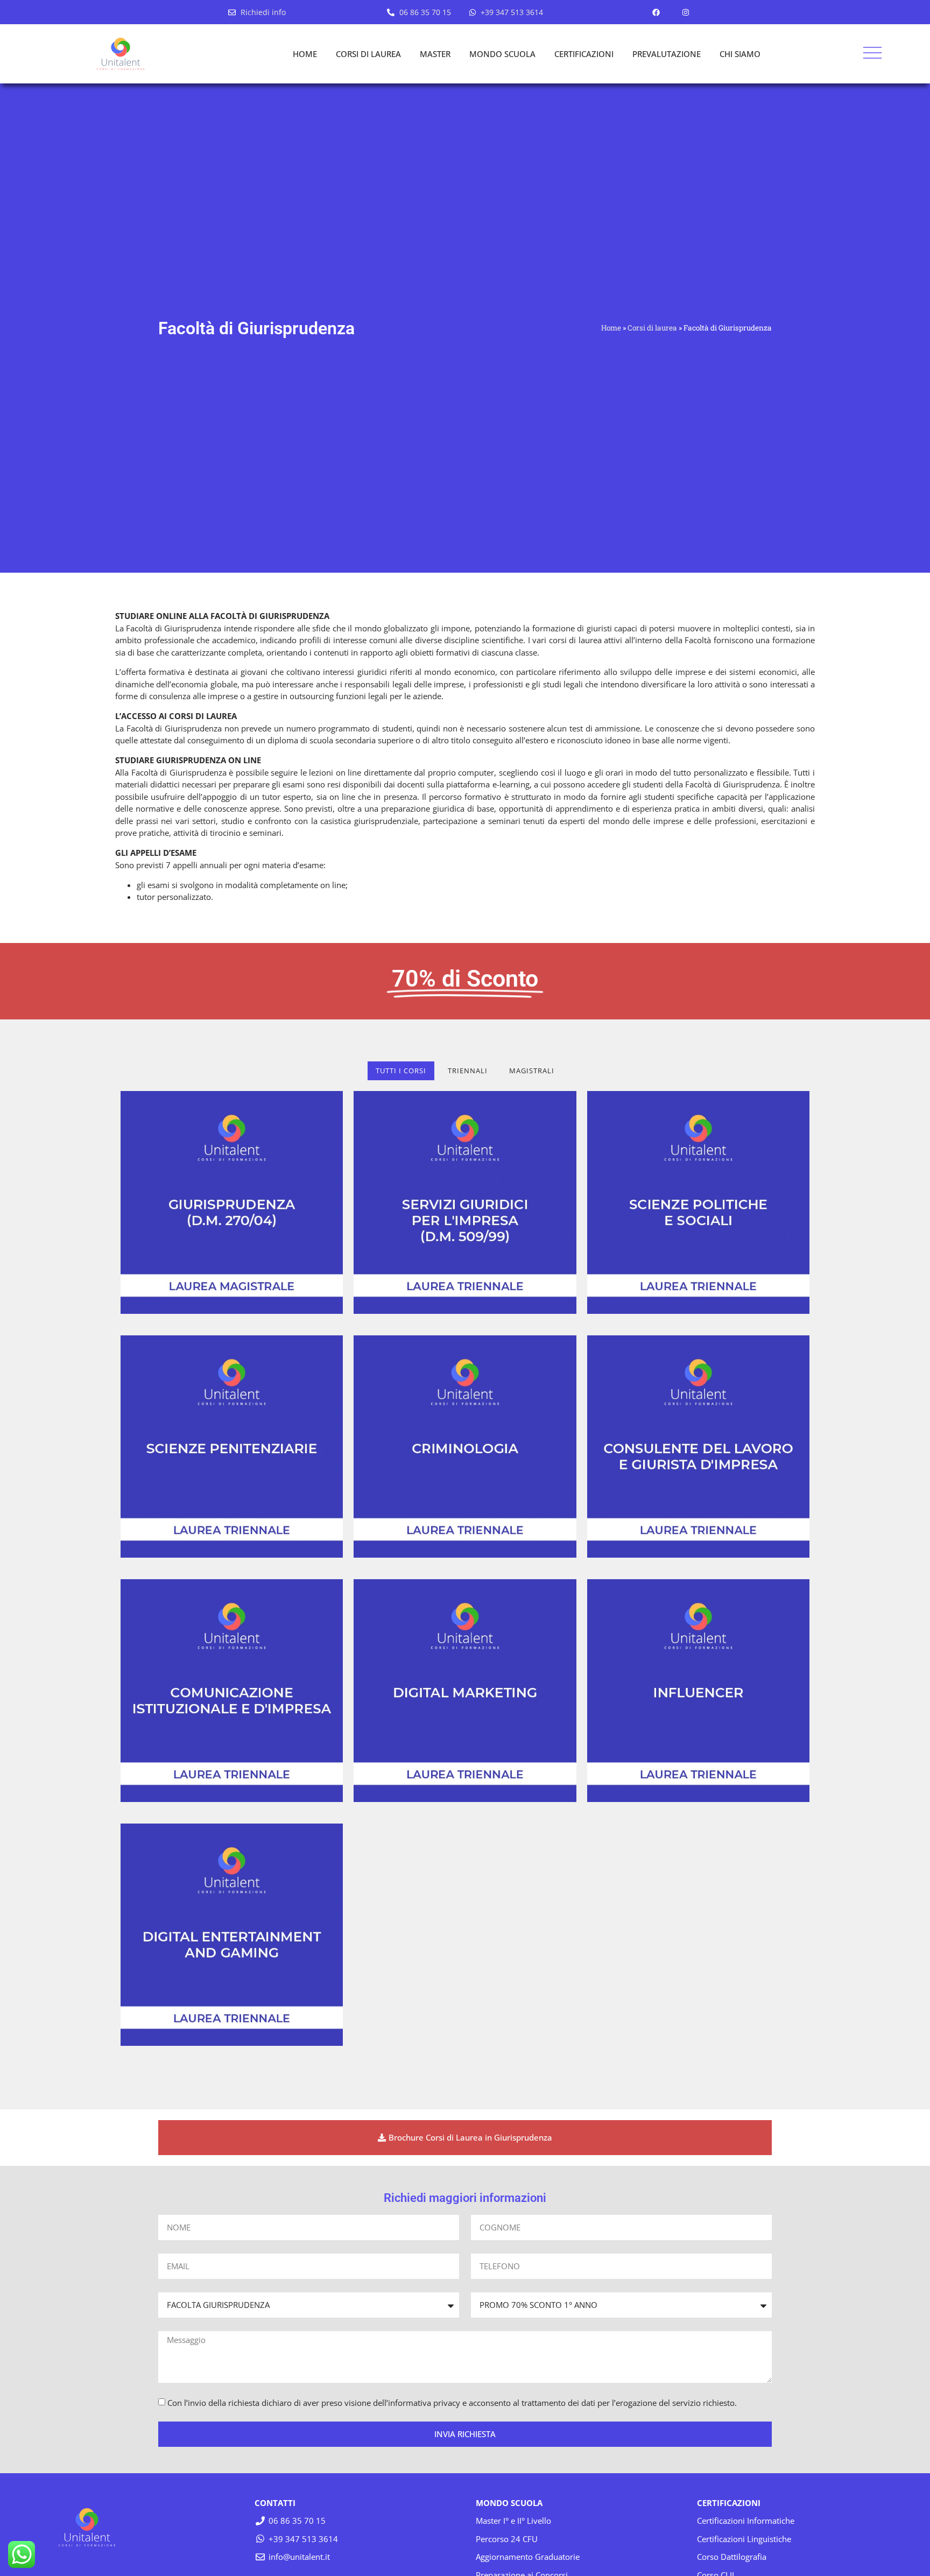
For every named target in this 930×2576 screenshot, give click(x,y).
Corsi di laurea (652, 328)
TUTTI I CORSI (401, 1071)
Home (611, 328)
